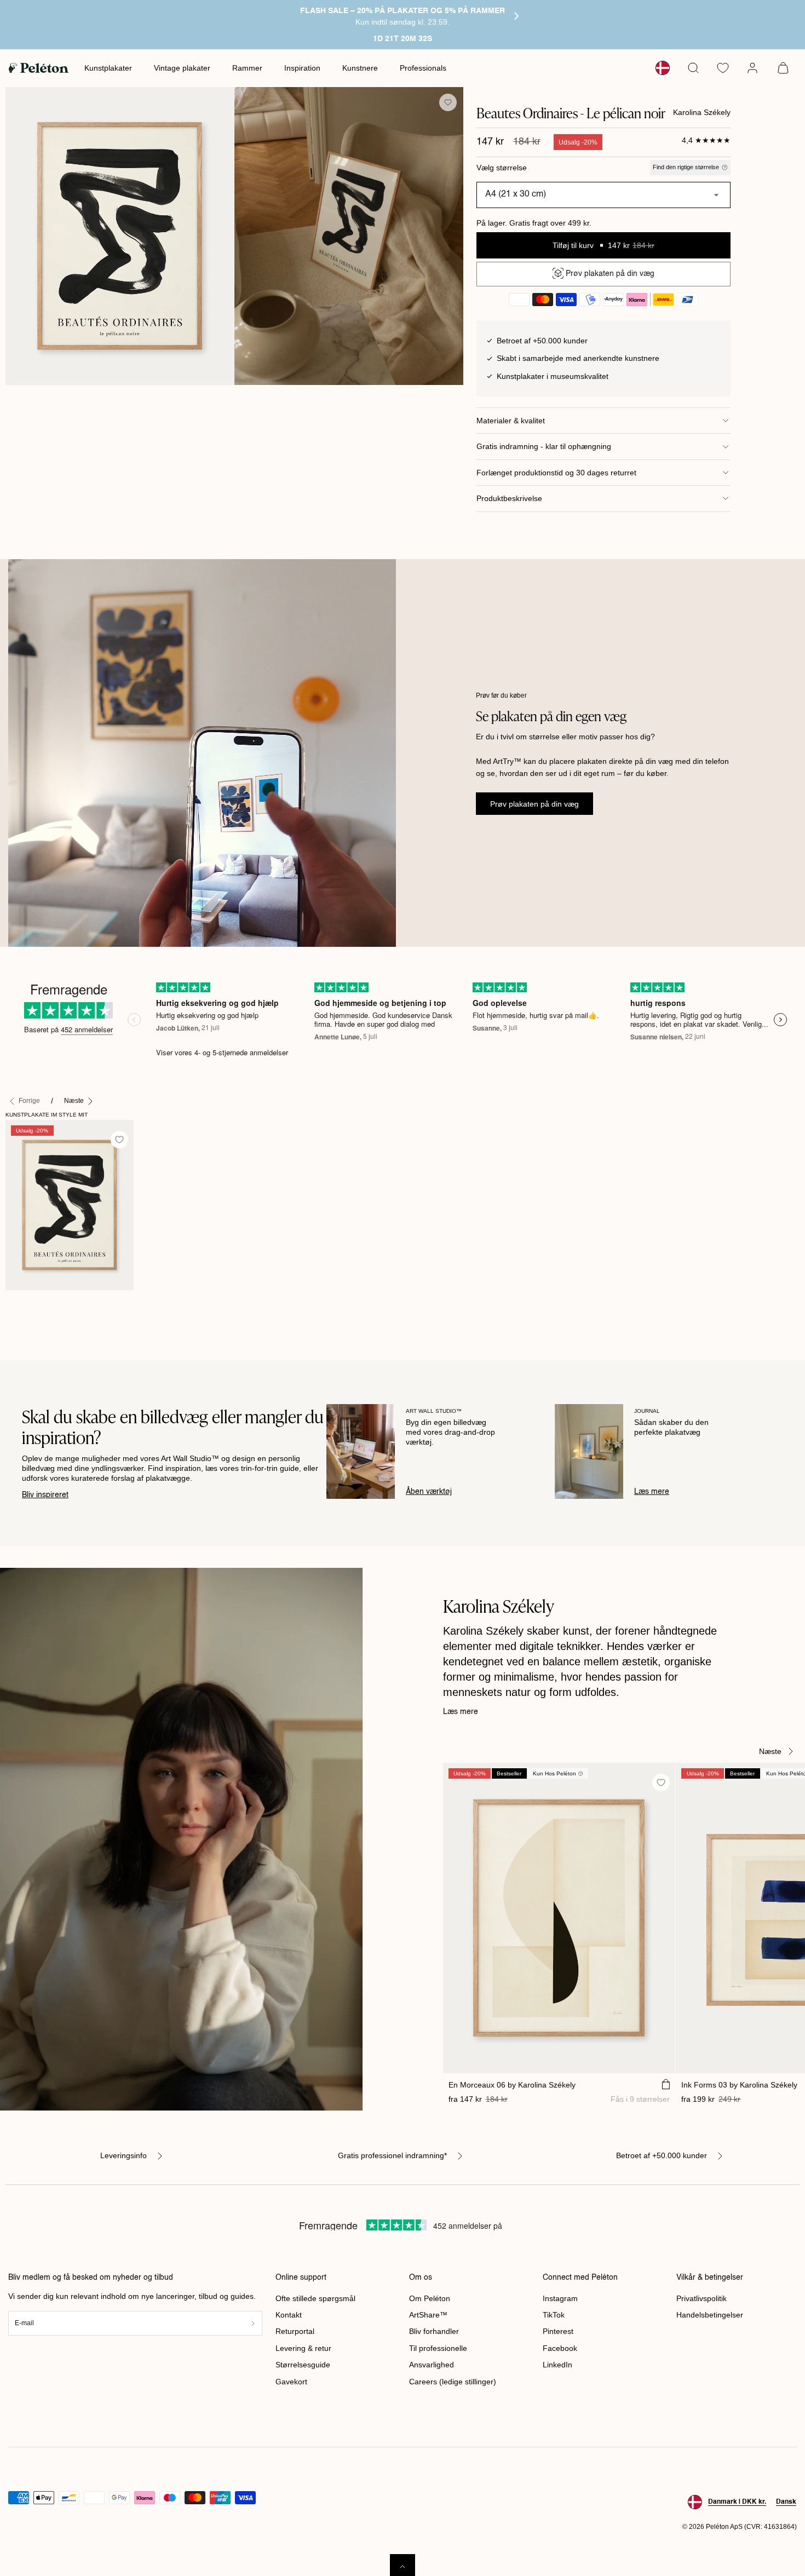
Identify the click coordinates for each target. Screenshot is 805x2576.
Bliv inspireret (45, 1495)
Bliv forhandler (434, 2331)
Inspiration (302, 68)
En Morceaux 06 (512, 2085)
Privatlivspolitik (702, 2298)
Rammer (247, 68)
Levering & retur (303, 2348)
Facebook (560, 2348)
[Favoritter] (723, 68)
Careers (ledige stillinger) (453, 2382)
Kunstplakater (108, 68)
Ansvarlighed (432, 2365)
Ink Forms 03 (739, 2085)
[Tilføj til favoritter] (448, 102)
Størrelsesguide (303, 2365)
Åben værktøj (429, 1492)
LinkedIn (557, 2365)
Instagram (560, 2298)
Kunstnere (360, 68)
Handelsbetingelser (710, 2315)
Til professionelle (438, 2348)
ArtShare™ (428, 2315)
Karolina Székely (702, 112)
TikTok (554, 2315)
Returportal (295, 2331)
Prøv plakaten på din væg (534, 804)
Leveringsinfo (123, 2155)
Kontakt (289, 2315)
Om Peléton (430, 2298)
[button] (693, 68)
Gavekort (291, 2382)
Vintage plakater (182, 68)
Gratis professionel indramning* (392, 2155)
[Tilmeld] (253, 2323)
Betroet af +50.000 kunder (662, 2155)
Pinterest (558, 2331)
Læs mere (652, 1492)
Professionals (423, 68)
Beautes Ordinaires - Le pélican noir (52, 1308)
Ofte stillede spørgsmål (315, 2298)
